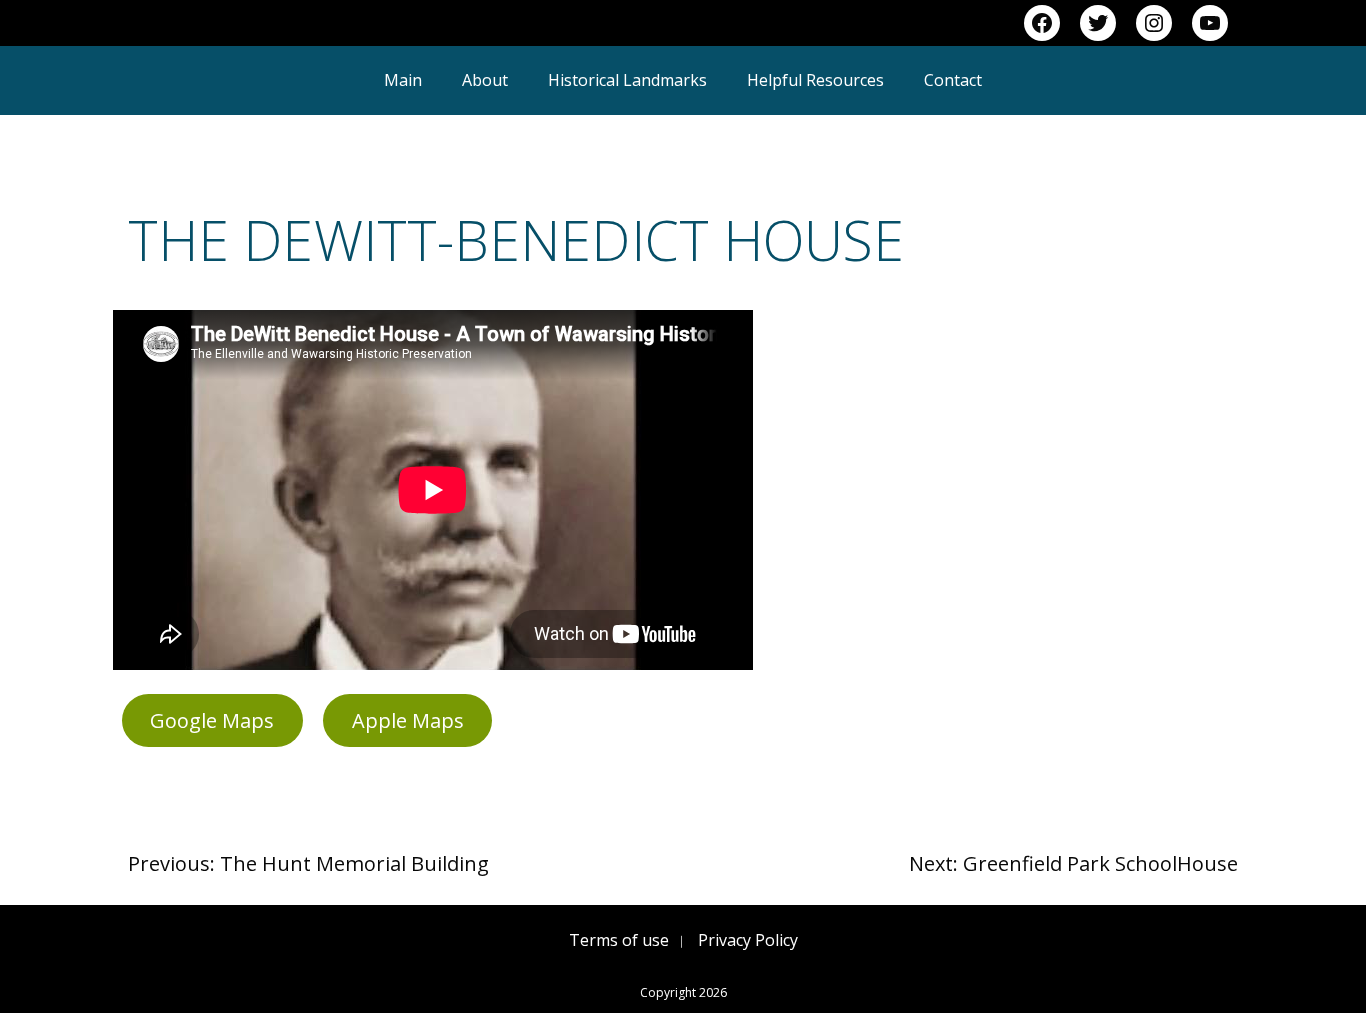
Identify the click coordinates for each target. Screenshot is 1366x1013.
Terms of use (619, 940)
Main (403, 80)
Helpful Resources (815, 80)
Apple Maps (408, 720)
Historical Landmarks (627, 80)
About (485, 80)
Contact (953, 80)
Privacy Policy (748, 940)
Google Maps (212, 720)
